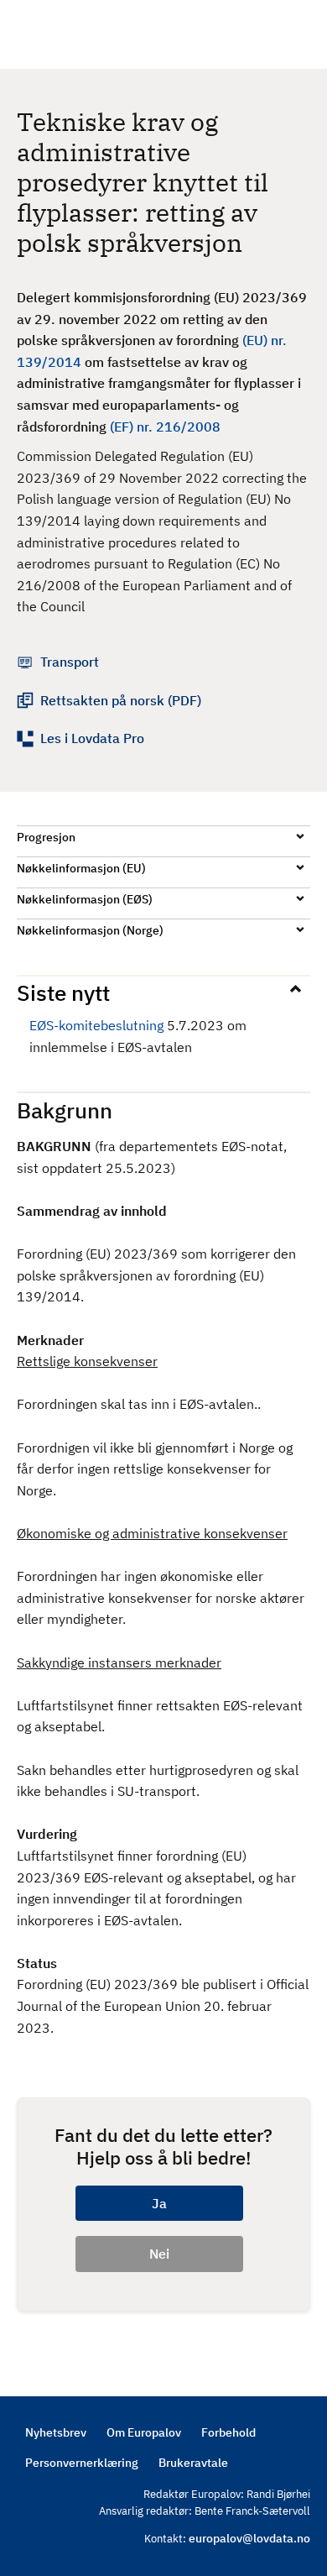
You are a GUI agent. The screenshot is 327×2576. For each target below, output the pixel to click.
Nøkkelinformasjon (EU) (81, 868)
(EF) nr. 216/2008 (165, 427)
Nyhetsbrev (56, 2432)
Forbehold (228, 2432)
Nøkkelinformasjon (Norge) (90, 930)
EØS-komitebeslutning (96, 1025)
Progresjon (46, 837)
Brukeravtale (193, 2463)
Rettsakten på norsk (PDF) (121, 700)
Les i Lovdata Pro (92, 738)
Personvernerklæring (82, 2463)
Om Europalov (144, 2432)
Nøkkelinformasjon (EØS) (85, 899)
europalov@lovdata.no (249, 2538)
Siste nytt (63, 992)
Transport (70, 662)
